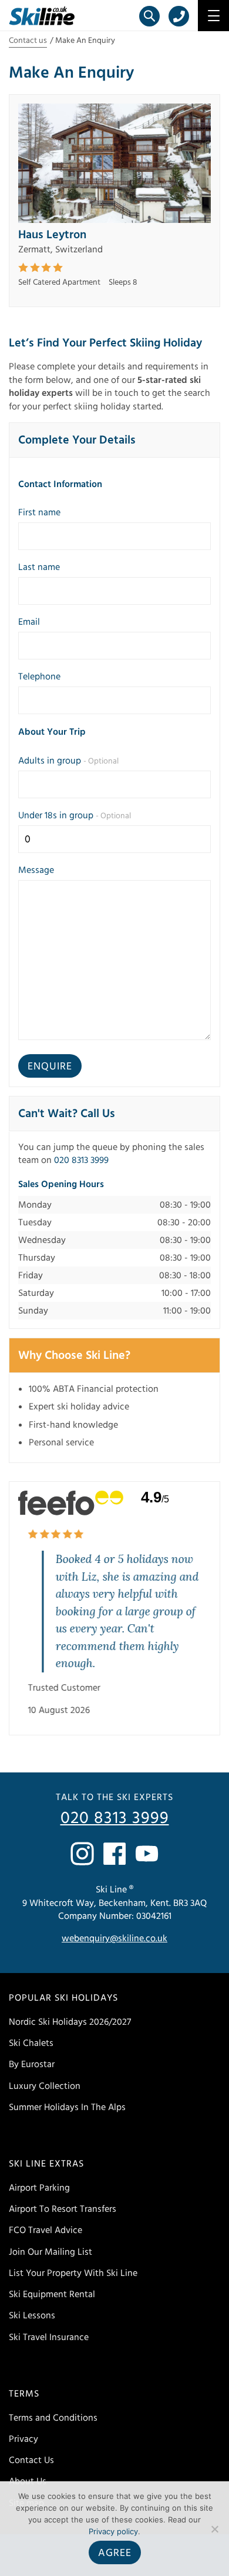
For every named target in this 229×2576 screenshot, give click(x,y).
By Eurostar (32, 2064)
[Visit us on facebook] (114, 1854)
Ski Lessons (32, 2315)
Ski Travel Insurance (49, 2337)
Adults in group (68, 761)
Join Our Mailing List (50, 2252)
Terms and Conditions (53, 2418)
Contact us (28, 41)
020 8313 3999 (81, 1160)
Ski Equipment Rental (52, 2294)
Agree (115, 2553)
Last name (39, 567)
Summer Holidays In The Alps (67, 2107)
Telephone (39, 677)
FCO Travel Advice (46, 2230)
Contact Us (31, 2460)
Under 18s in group (75, 815)
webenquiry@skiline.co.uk (114, 1938)
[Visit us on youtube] (147, 1854)
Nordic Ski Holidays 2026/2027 (70, 2022)
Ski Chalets (31, 2043)
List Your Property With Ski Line (73, 2273)
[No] (214, 2529)
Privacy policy (113, 2531)
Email (29, 622)
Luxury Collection (45, 2086)
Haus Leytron (52, 235)
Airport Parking (39, 2188)
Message (36, 870)
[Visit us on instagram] (82, 1854)
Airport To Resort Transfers (63, 2209)
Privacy (23, 2439)
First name (39, 512)
